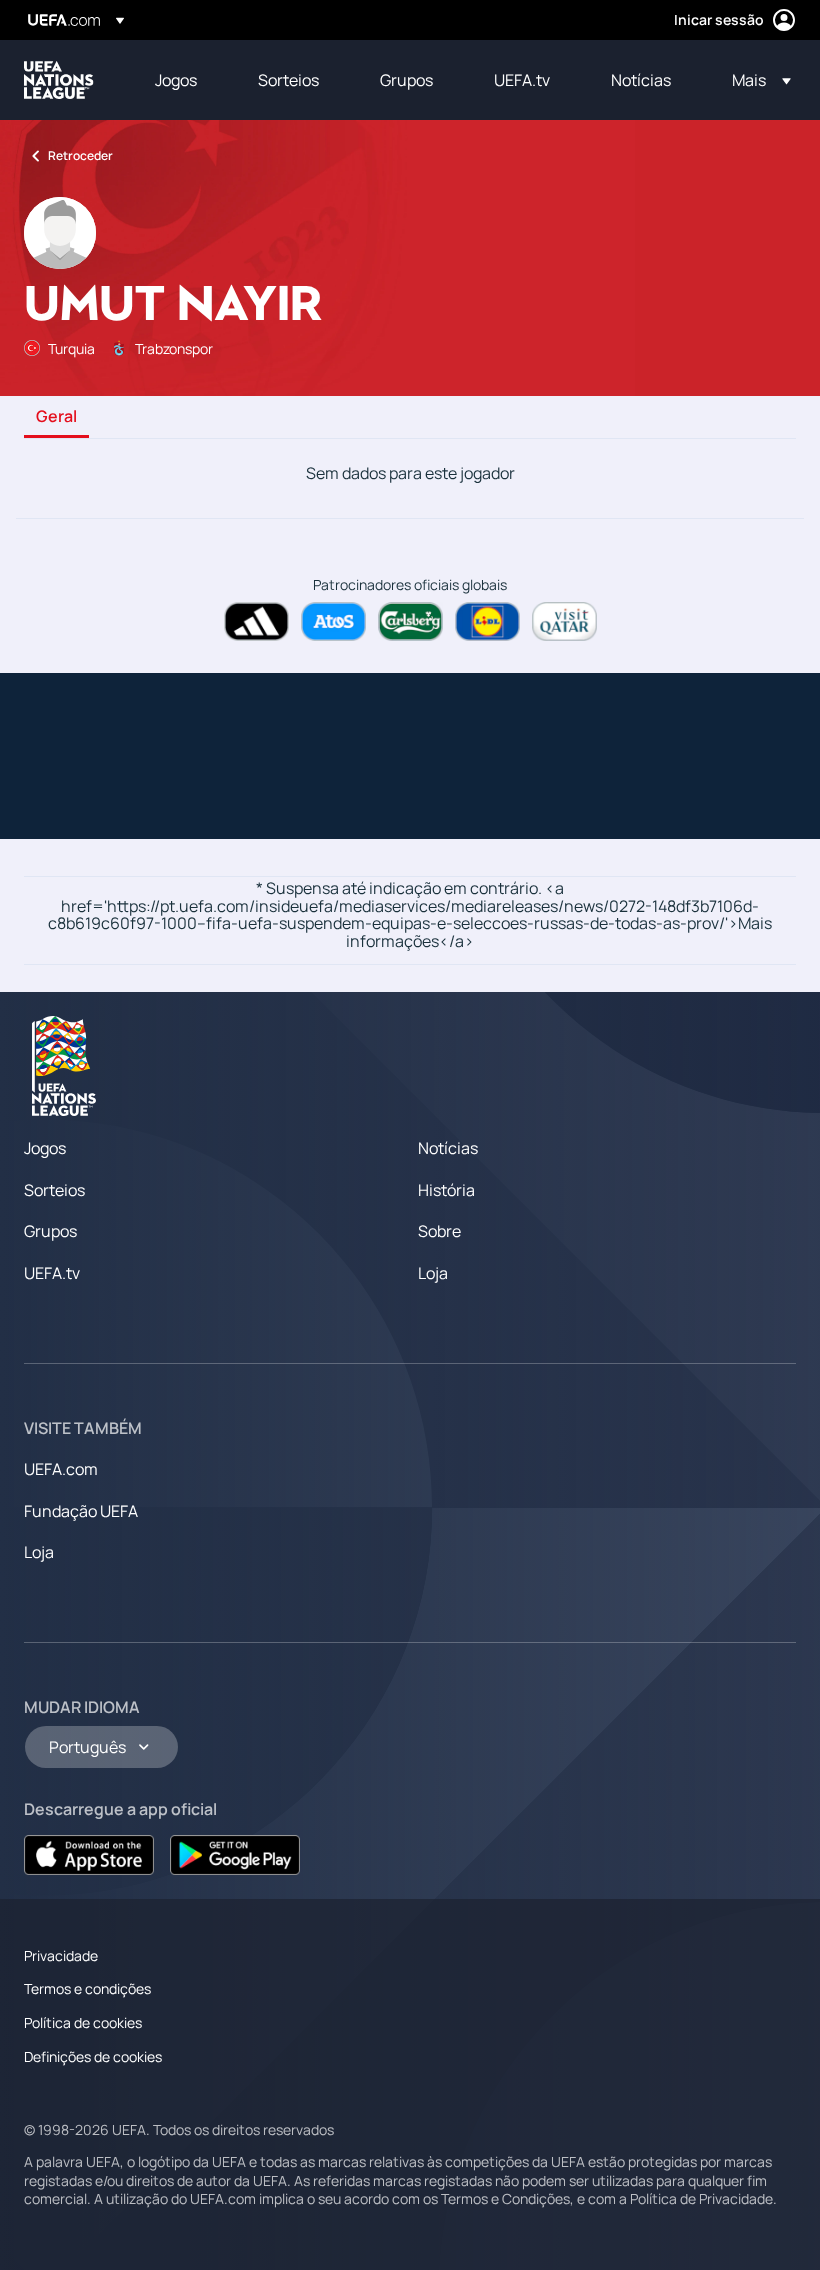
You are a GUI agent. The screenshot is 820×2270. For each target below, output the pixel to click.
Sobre (439, 1231)
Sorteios (54, 1190)
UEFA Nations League (59, 80)
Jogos (45, 1148)
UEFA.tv (52, 1273)
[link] (176, 80)
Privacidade (61, 1955)
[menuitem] (181, 80)
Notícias (448, 1148)
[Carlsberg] (410, 621)
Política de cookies (83, 2022)
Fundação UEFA (81, 1511)
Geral (56, 417)
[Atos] (333, 621)
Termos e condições (87, 1988)
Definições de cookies (93, 2056)
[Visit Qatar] (564, 621)
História (446, 1190)
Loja (433, 1273)
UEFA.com (61, 1469)
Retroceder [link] (80, 155)
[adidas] (256, 621)
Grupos (50, 1231)
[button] (755, 80)
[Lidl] (487, 621)
